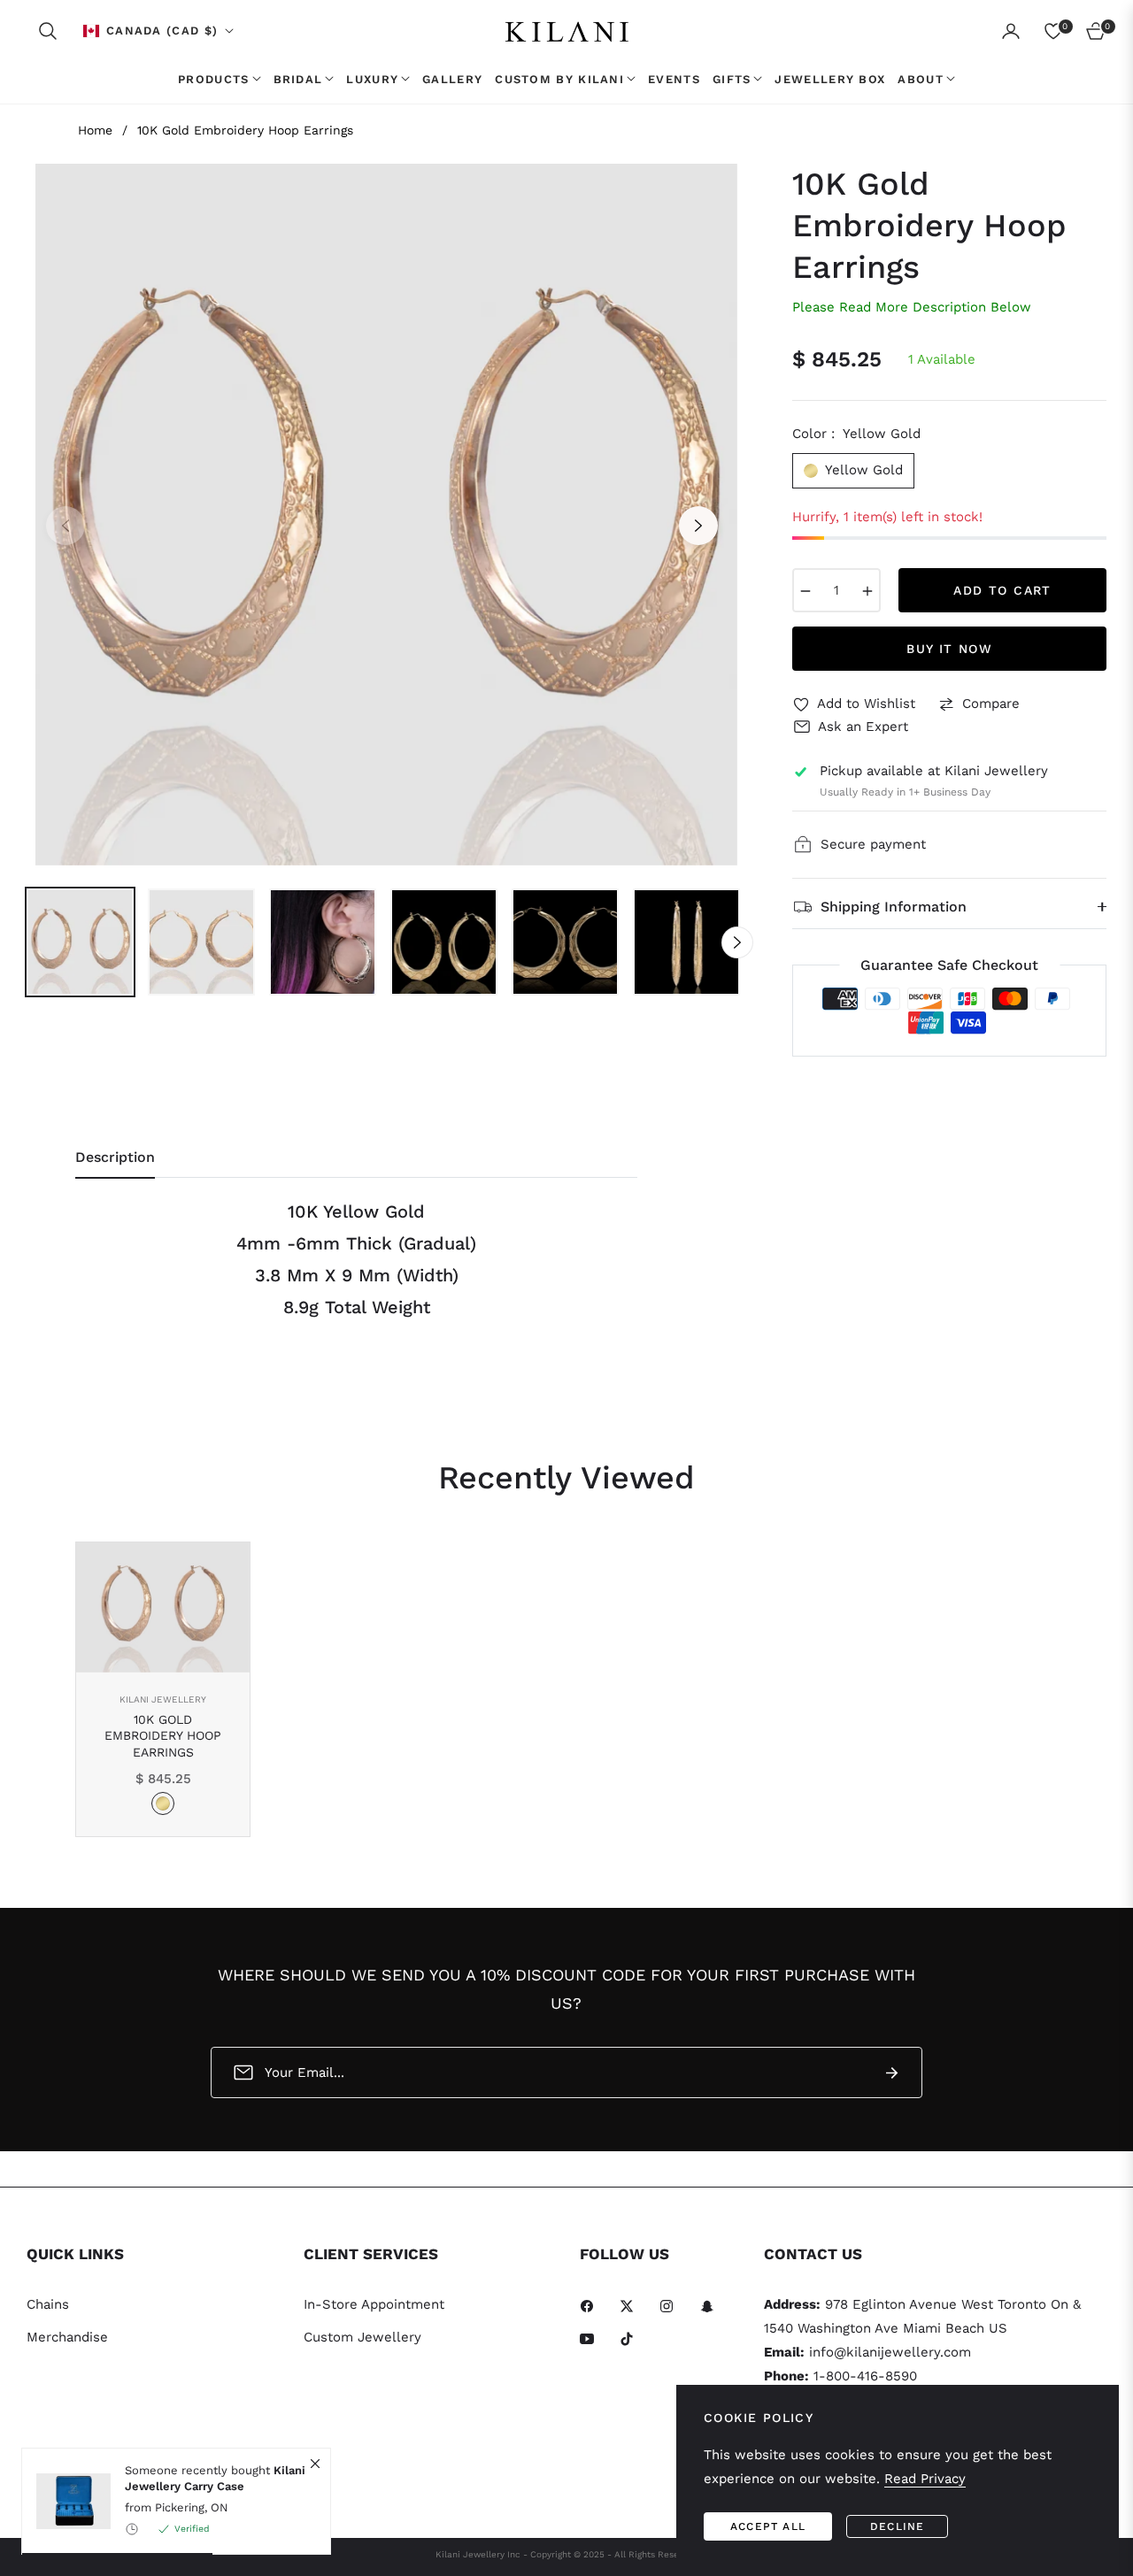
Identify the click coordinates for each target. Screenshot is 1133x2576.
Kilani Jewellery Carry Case (215, 2478)
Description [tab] (115, 1157)
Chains (48, 2304)
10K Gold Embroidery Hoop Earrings (163, 1735)
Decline (897, 2526)
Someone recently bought (215, 2478)
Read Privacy (925, 2479)
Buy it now (949, 649)
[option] (382, 515)
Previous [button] (66, 526)
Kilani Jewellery (163, 1699)
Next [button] (698, 526)
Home (95, 130)
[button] (48, 31)
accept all (768, 2526)
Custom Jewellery (362, 2337)
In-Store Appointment (374, 2304)
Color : (856, 434)
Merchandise (67, 2337)
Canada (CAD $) (162, 31)
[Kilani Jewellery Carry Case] (66, 2501)
